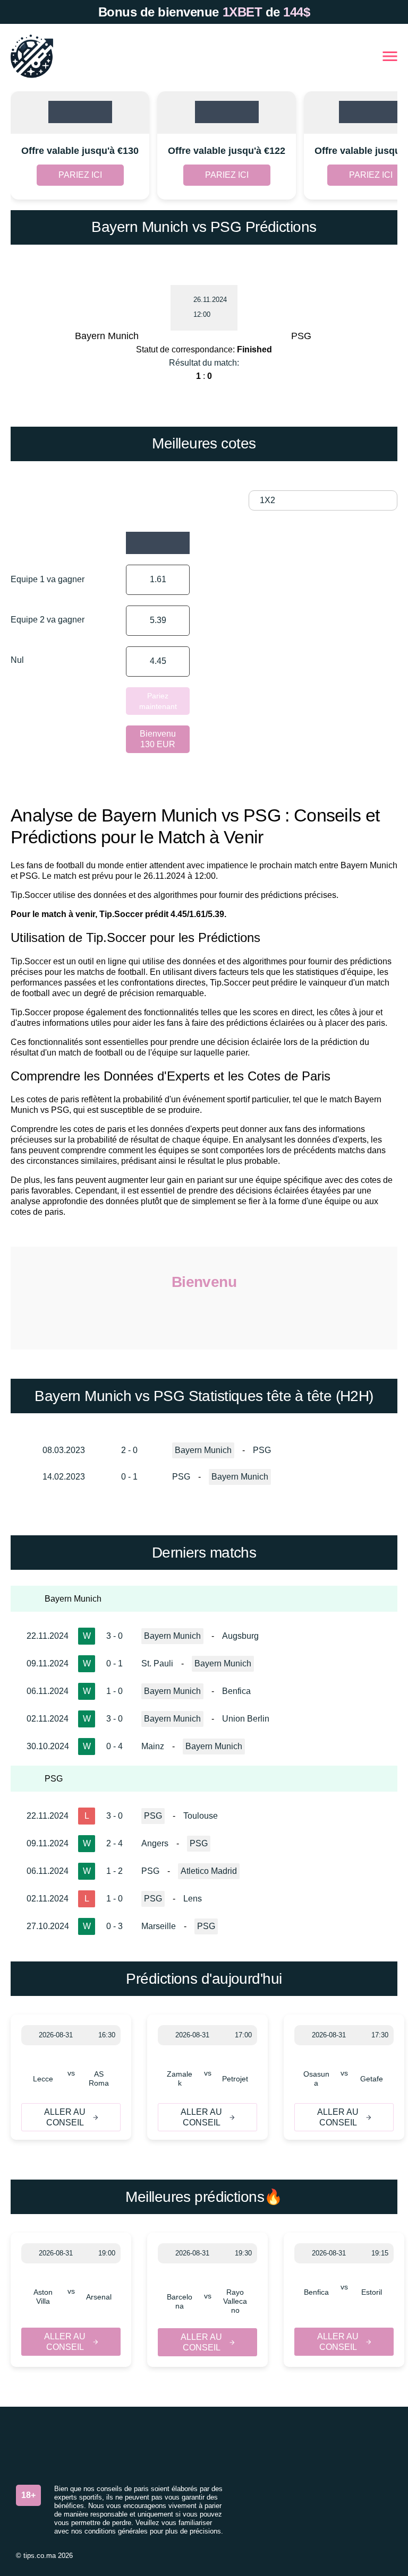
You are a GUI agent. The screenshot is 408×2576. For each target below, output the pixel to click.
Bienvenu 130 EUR (158, 739)
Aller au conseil (65, 2117)
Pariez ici (80, 175)
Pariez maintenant (158, 701)
